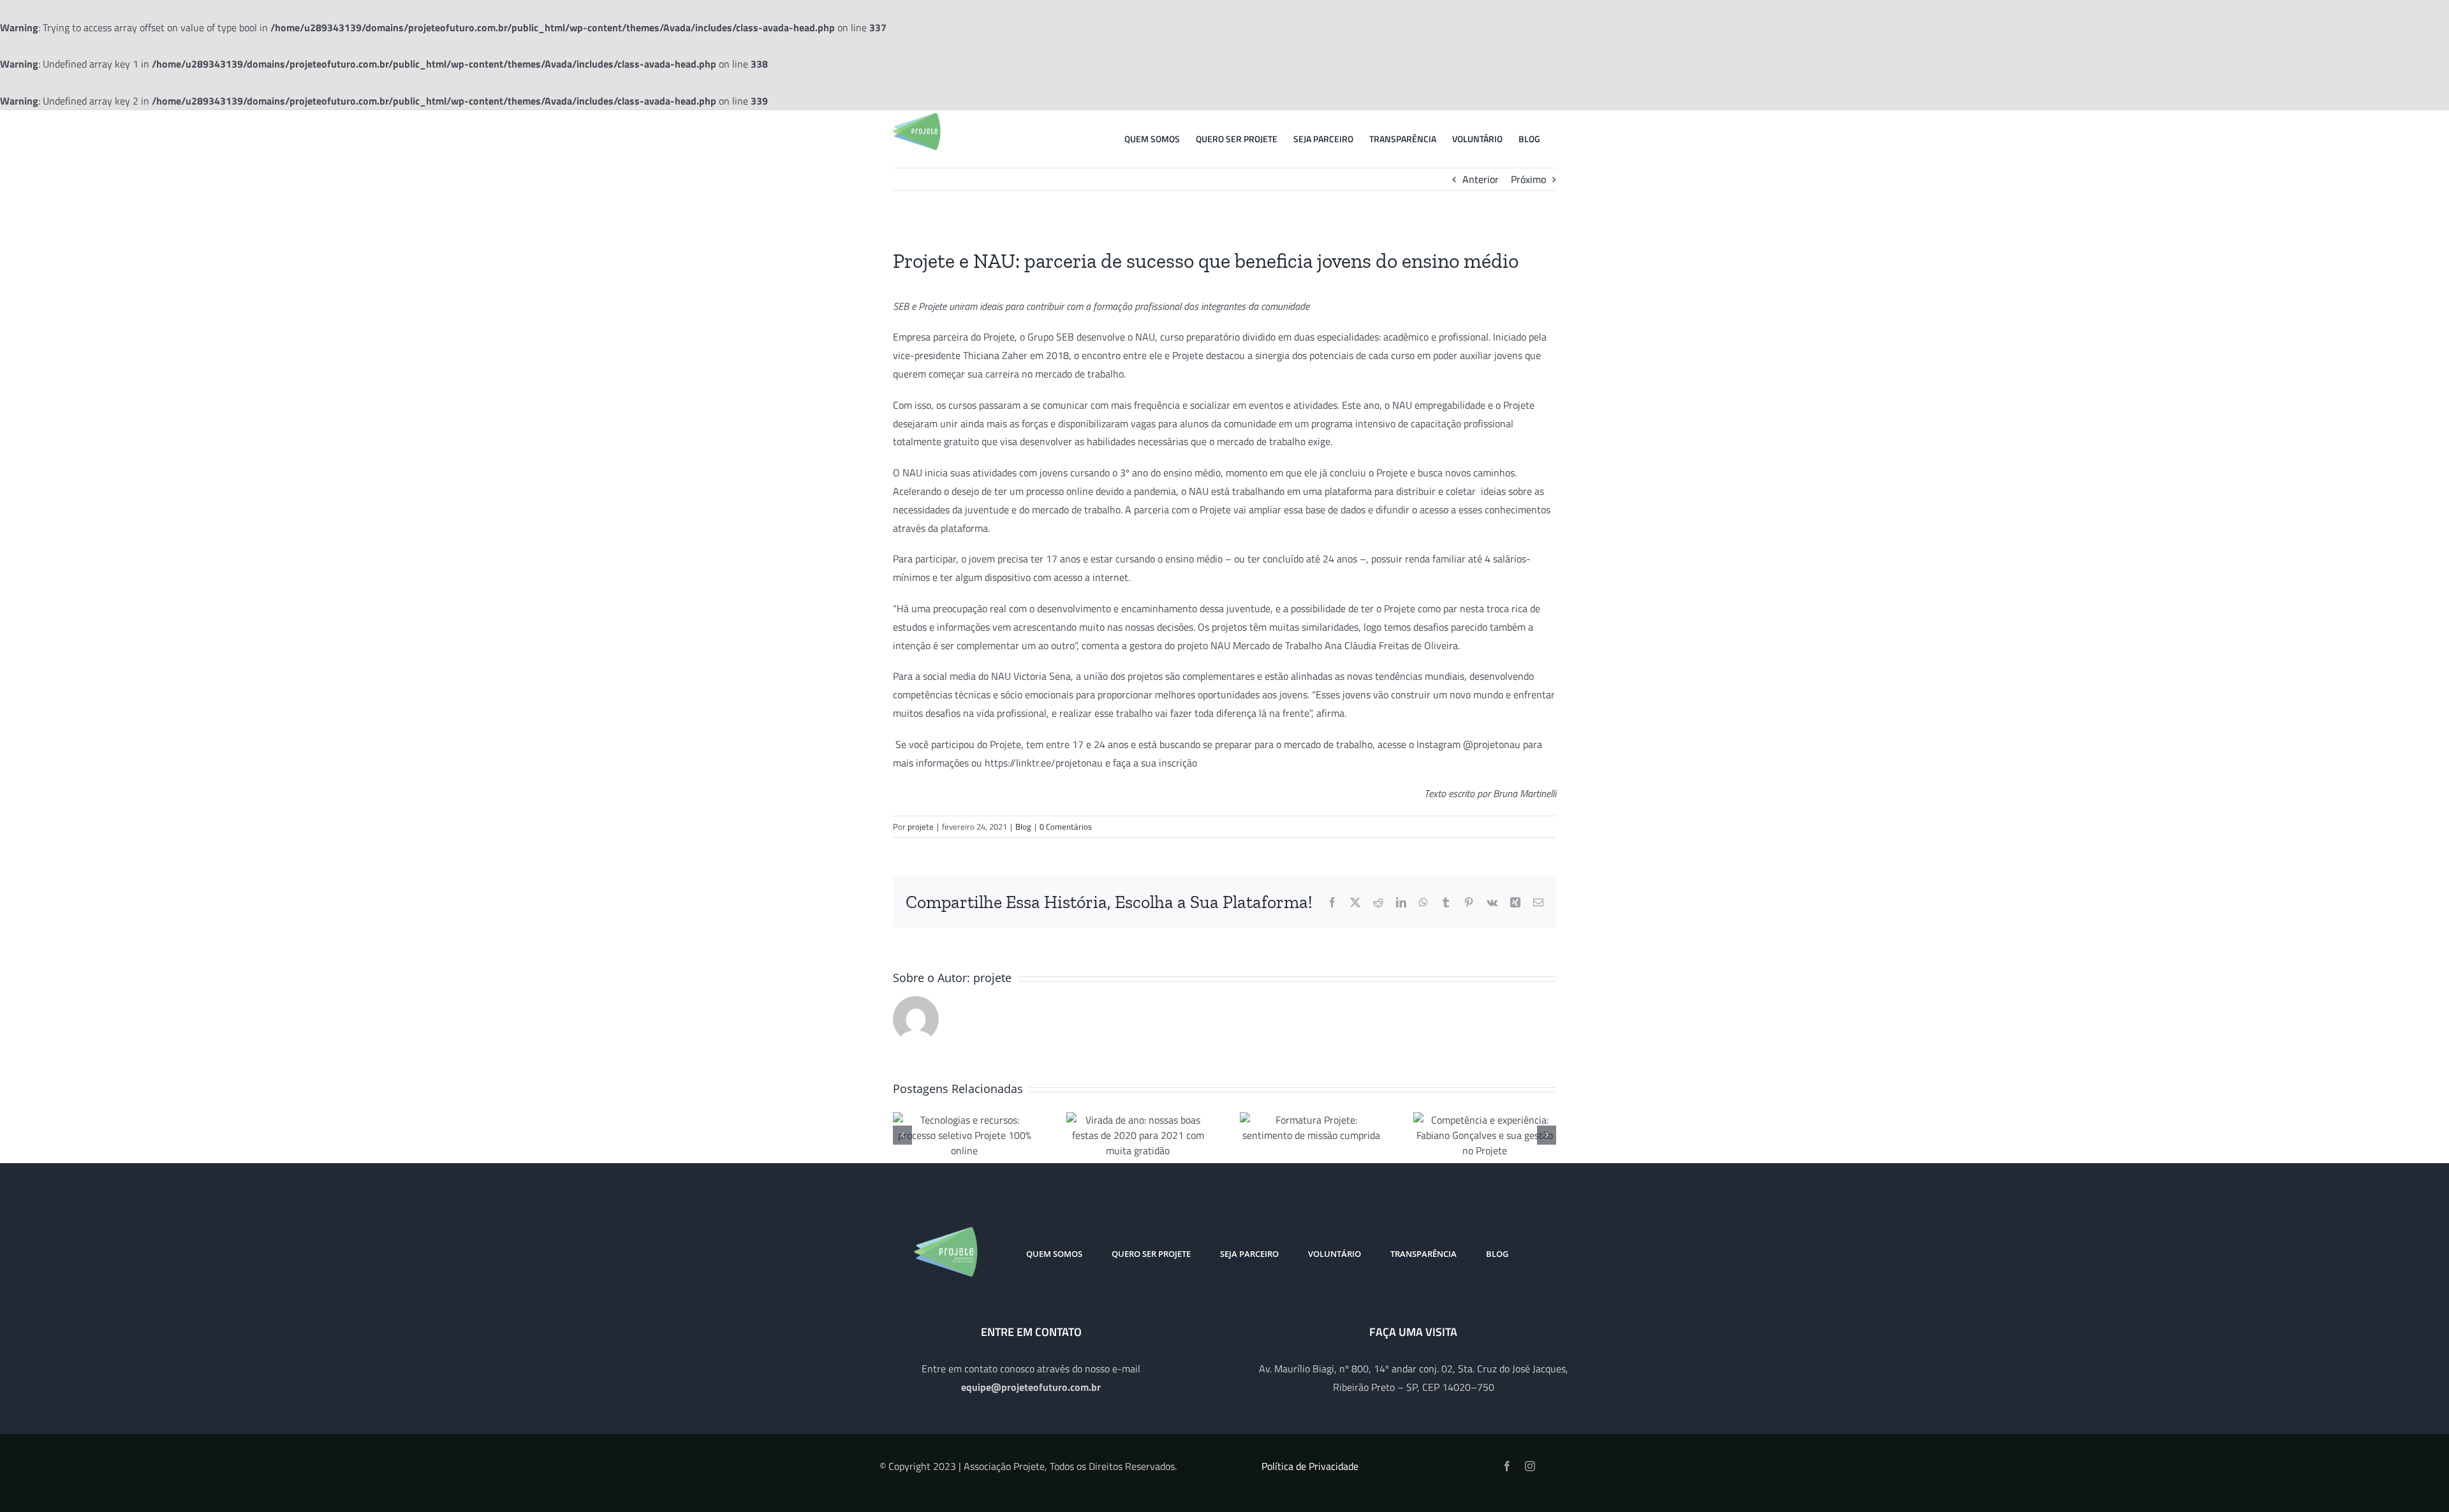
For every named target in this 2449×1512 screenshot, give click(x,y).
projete (921, 826)
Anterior (1481, 179)
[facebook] (1507, 1466)
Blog (1023, 826)
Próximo (1528, 179)
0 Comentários (1066, 826)
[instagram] (1530, 1466)
